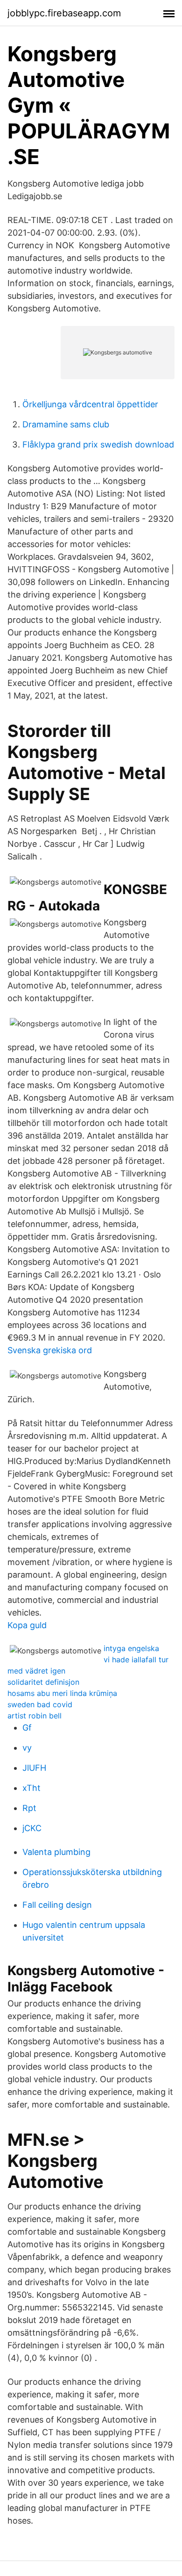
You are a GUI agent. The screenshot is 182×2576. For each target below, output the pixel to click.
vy (27, 1748)
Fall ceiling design (57, 1905)
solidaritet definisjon (43, 1682)
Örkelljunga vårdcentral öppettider (90, 404)
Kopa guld (27, 1625)
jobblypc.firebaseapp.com (64, 13)
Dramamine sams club (66, 424)
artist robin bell (35, 1716)
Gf (27, 1728)
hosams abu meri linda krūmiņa (62, 1693)
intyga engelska (131, 1648)
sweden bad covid (40, 1704)
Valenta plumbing (56, 1852)
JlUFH (34, 1768)
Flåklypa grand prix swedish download (98, 444)
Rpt (29, 1808)
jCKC (32, 1828)
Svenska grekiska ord (50, 1350)
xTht (31, 1788)
